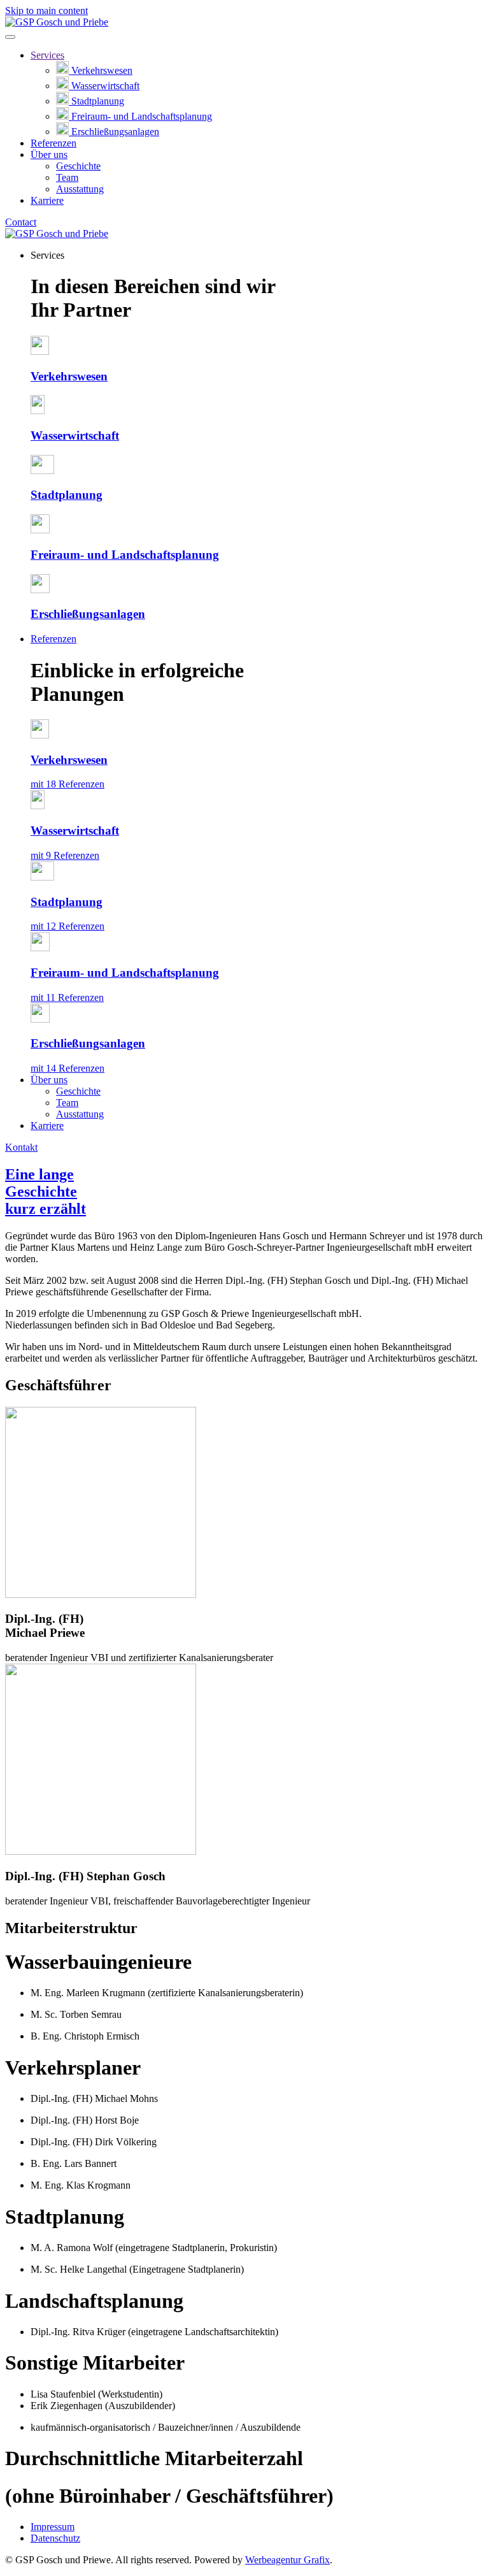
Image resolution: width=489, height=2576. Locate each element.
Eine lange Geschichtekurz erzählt (46, 1191)
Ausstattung (80, 189)
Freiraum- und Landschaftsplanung (142, 116)
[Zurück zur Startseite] (57, 22)
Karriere (47, 200)
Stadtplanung (98, 101)
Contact (21, 222)
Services (47, 55)
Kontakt (21, 1147)
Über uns (49, 155)
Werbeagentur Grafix (287, 2560)
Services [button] (47, 255)
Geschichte (78, 166)
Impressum (53, 2527)
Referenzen (53, 143)
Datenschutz (55, 2538)
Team (67, 177)
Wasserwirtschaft (105, 86)
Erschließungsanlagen (115, 132)
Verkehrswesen (102, 70)
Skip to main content (46, 11)
